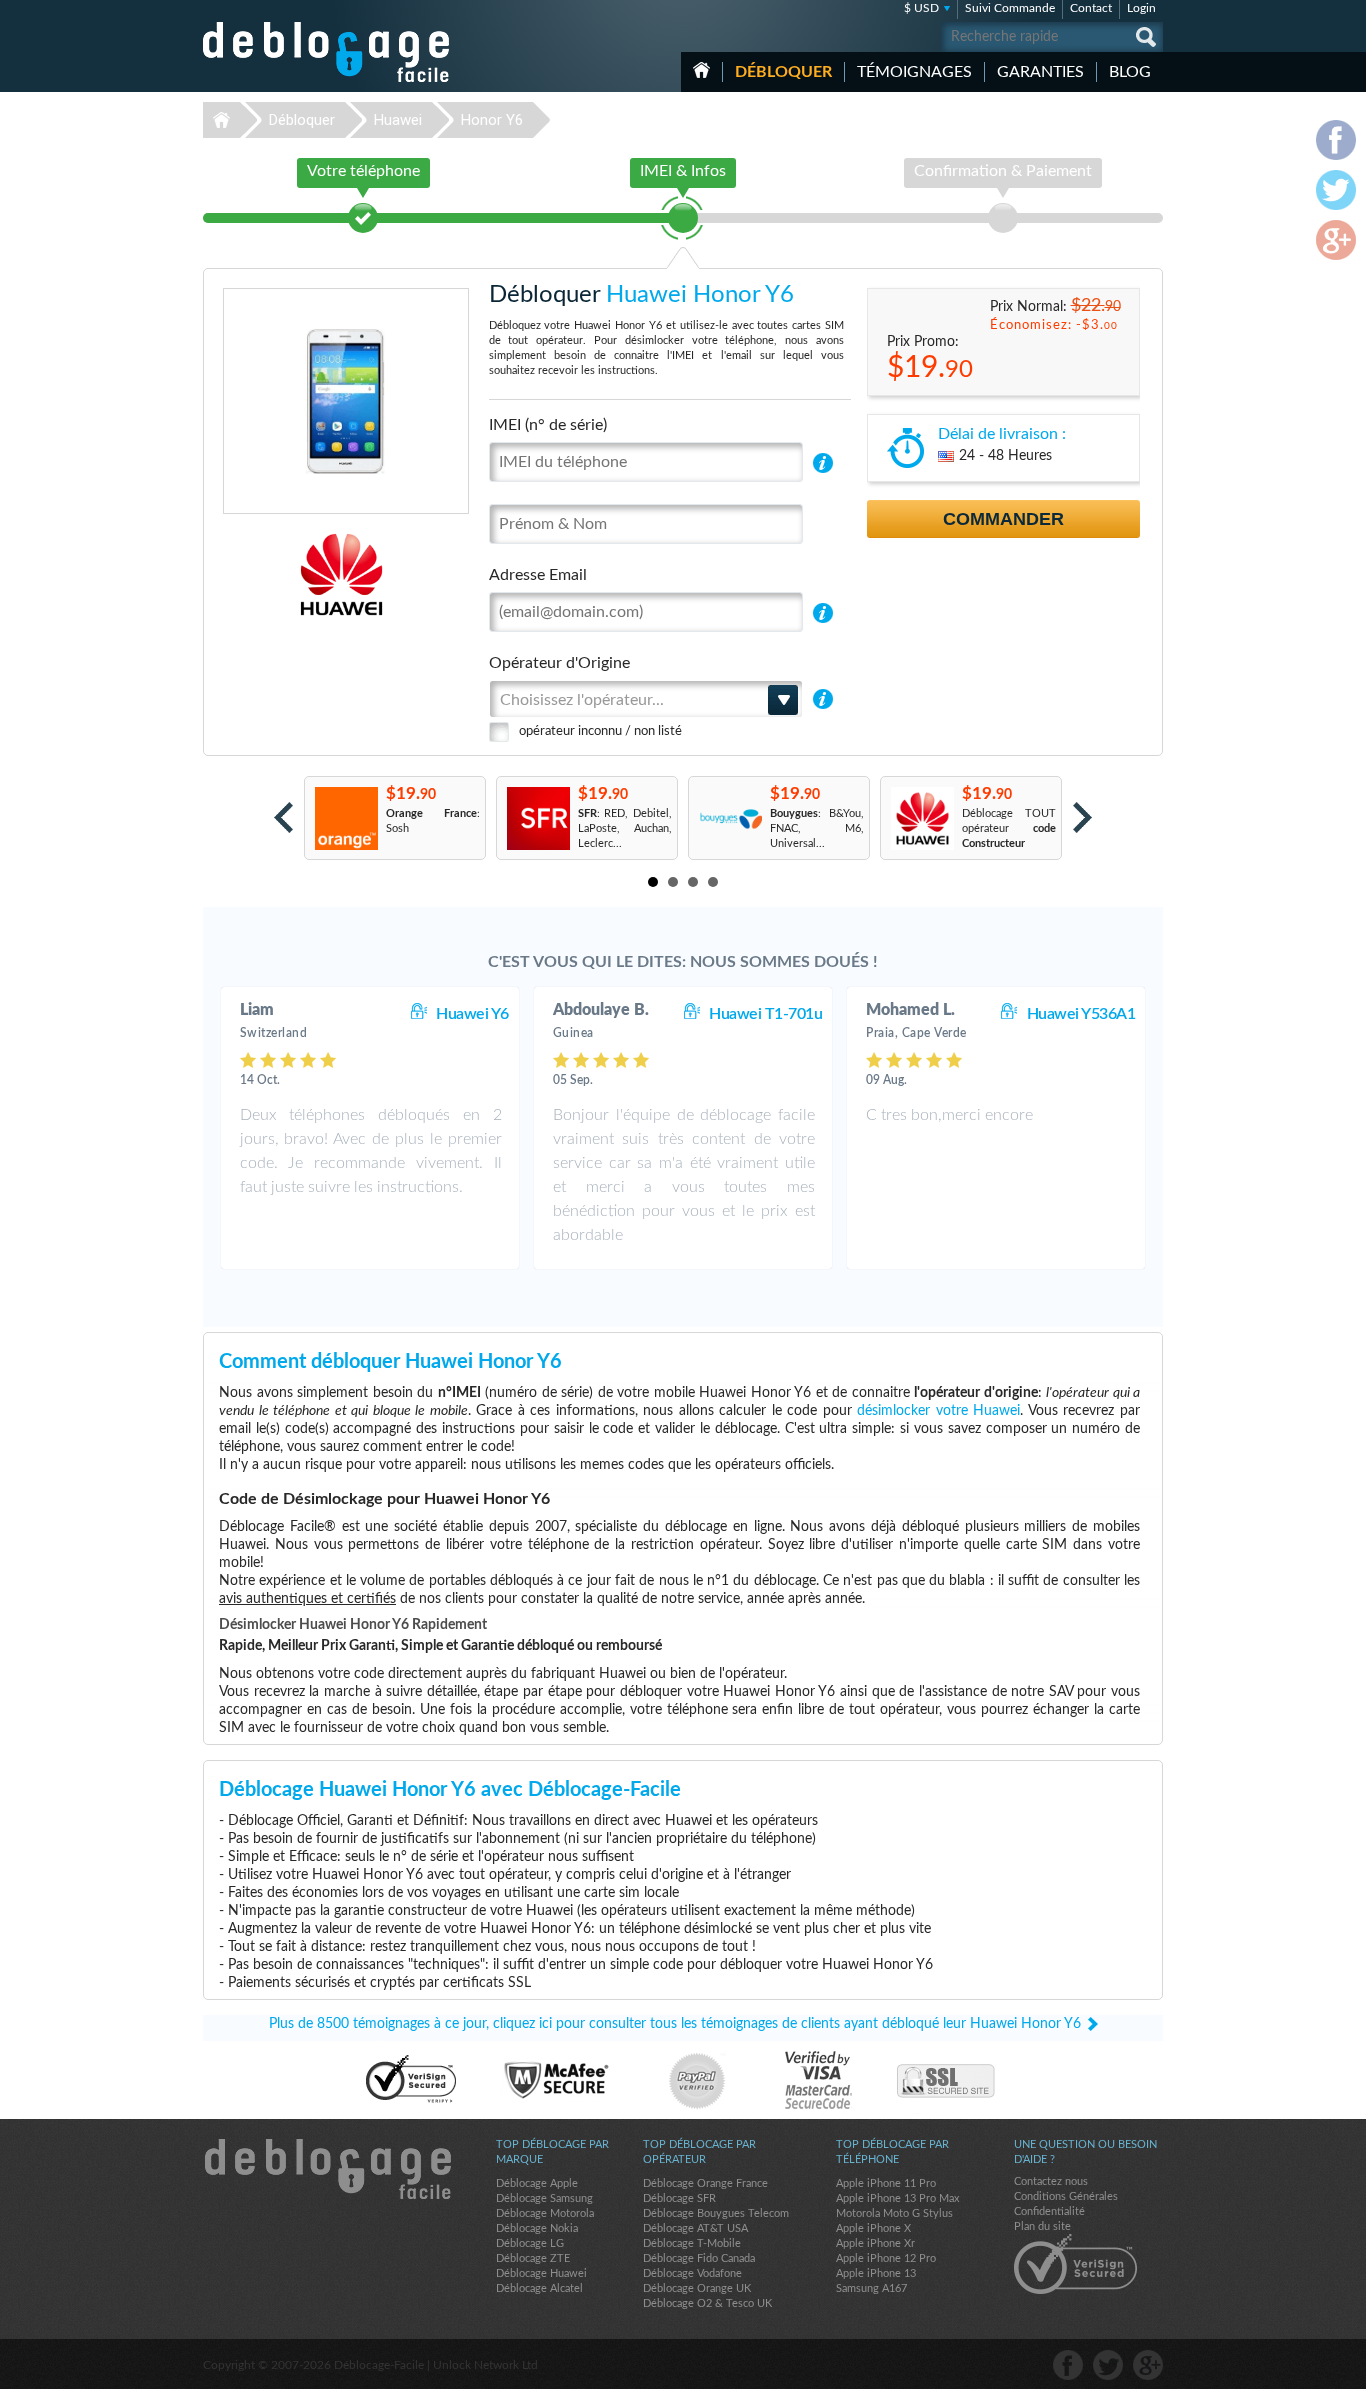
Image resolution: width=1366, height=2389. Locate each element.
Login (1141, 8)
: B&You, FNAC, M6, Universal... (817, 828)
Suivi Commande (1010, 8)
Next (1082, 817)
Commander (1003, 519)
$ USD (921, 8)
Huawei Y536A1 (1081, 1014)
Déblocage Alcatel (539, 2288)
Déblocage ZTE (533, 2258)
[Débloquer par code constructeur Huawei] (921, 818)
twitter (1108, 2365)
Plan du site (1042, 2226)
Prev (283, 817)
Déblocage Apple (537, 2183)
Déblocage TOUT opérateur (1009, 828)
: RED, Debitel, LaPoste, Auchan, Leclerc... (625, 828)
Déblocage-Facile (327, 52)
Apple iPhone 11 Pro (886, 2183)
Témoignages (914, 72)
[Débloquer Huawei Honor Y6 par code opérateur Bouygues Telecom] (729, 818)
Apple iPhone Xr (875, 2243)
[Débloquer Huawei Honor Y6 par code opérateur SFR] (537, 818)
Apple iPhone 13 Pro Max (897, 2198)
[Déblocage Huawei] (272, 574)
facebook (1068, 2365)
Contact (1091, 8)
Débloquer (783, 72)
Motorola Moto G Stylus (894, 2213)
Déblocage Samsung (544, 2198)
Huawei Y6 (472, 1014)
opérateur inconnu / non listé (600, 731)
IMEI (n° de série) (548, 425)
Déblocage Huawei (541, 2273)
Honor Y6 (492, 120)
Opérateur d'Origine (559, 663)
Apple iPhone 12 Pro (886, 2258)
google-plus (1148, 2365)
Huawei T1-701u (765, 1014)
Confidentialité (1049, 2211)
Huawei (398, 120)
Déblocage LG (530, 2243)
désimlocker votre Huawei (938, 1411)
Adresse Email (538, 575)
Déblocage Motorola (545, 2213)
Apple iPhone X (873, 2228)
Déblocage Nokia (537, 2228)
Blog (1130, 72)
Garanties (1040, 72)
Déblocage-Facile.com (327, 2169)
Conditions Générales (1066, 2196)
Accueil (701, 70)
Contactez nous (1051, 2181)
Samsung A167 (871, 2288)
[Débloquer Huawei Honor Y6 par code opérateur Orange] (345, 818)
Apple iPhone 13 (876, 2273)
